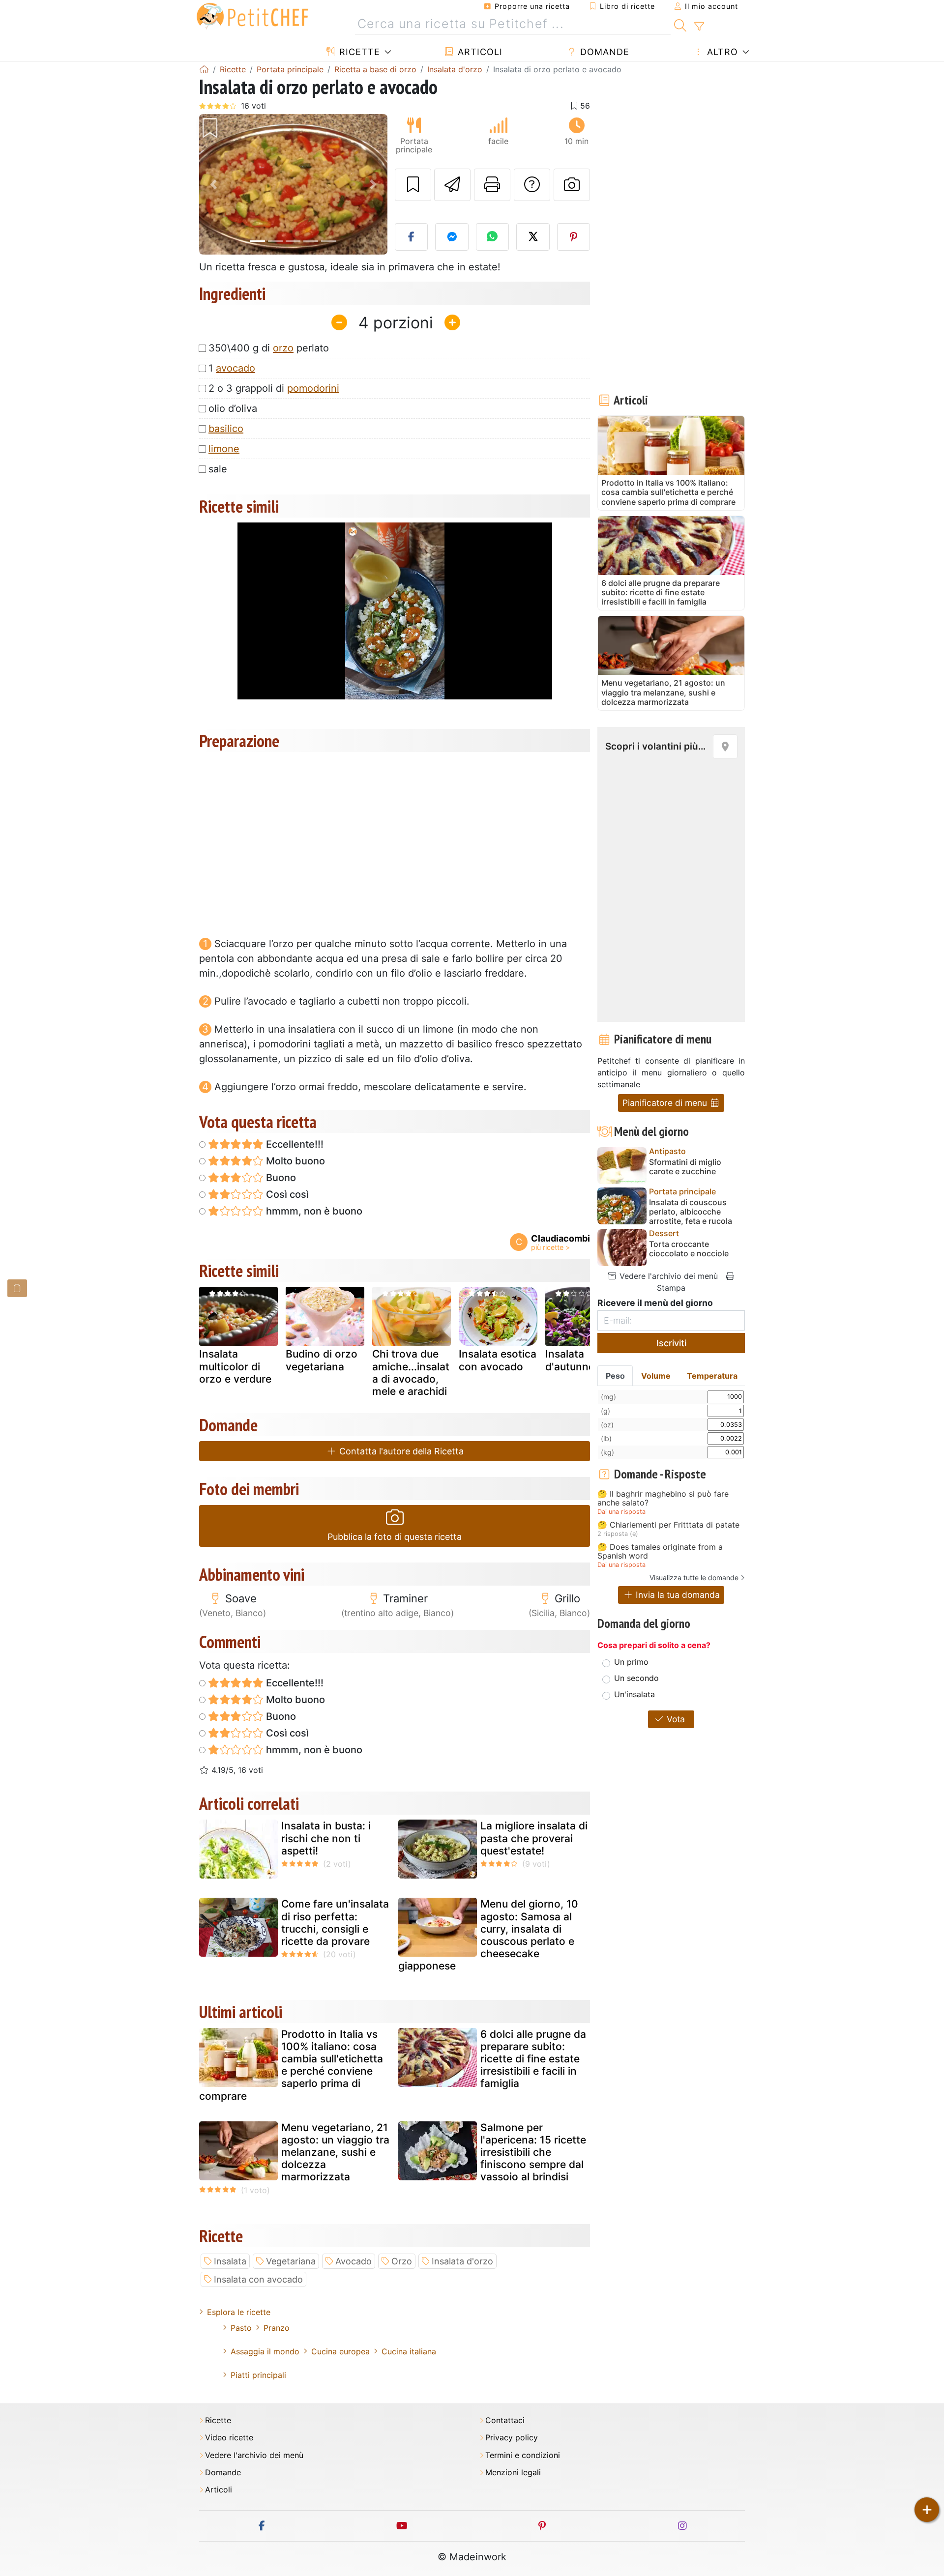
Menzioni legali (513, 2473)
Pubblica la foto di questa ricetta (395, 1537)
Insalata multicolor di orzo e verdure (235, 1366)
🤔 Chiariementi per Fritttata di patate (668, 1525)
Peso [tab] (615, 1376)
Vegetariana (291, 2261)
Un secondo (636, 1678)
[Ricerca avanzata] (699, 27)
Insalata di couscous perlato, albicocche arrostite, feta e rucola (691, 1212)
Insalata (230, 2261)
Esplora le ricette (239, 2312)
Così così (286, 1194)
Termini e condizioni (523, 2455)
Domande (603, 52)
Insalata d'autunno (570, 1360)
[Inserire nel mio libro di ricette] (413, 185)
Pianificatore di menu (666, 1103)
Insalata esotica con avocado (498, 1360)
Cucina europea (340, 2351)
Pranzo (277, 2328)
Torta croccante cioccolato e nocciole (689, 1249)
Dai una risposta (621, 1512)
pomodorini (313, 388)
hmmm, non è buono (313, 1211)
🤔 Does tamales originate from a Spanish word (660, 1551)
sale (218, 469)
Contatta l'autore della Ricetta (400, 1451)
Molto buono (294, 1161)
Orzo (402, 2261)
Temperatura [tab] (712, 1376)
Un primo (631, 1662)
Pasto (241, 2328)
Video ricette (229, 2438)
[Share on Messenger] (452, 237)
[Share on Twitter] (533, 237)
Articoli (479, 52)
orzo (283, 348)
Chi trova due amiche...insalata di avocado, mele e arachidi (411, 1373)
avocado (236, 368)
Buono (280, 1178)
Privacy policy (512, 2438)
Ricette (358, 52)
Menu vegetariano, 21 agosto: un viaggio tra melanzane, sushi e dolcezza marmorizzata (335, 2152)
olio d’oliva (233, 408)
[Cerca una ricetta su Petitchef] (680, 24)
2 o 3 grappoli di (274, 388)
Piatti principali (258, 2375)
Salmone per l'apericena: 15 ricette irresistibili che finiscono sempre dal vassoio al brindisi (533, 2152)
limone (224, 449)
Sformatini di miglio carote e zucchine (685, 1167)
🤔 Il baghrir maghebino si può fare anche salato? (663, 1498)
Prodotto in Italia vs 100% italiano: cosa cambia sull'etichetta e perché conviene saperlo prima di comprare (291, 2065)
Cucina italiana (409, 2351)
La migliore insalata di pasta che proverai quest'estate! (534, 1838)
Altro (721, 52)
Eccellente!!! (294, 1144)
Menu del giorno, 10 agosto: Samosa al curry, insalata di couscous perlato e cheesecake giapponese (488, 1935)
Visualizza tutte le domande (694, 1577)
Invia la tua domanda (677, 1595)
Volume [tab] (656, 1376)
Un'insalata (634, 1694)
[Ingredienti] (17, 1288)
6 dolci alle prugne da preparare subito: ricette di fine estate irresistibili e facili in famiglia (533, 2059)
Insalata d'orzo (462, 2261)
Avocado (354, 2261)
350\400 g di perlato (269, 348)
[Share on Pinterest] (574, 237)
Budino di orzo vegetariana (322, 1360)
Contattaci (505, 2420)
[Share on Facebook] (412, 237)
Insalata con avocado (258, 2279)
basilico (226, 429)
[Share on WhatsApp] (493, 237)
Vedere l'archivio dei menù (667, 1276)
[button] (213, 185)
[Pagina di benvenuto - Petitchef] (204, 69)
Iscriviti (671, 1343)
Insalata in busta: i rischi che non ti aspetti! (326, 1838)
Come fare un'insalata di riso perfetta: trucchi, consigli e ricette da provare (335, 1923)
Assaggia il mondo (265, 2351)
